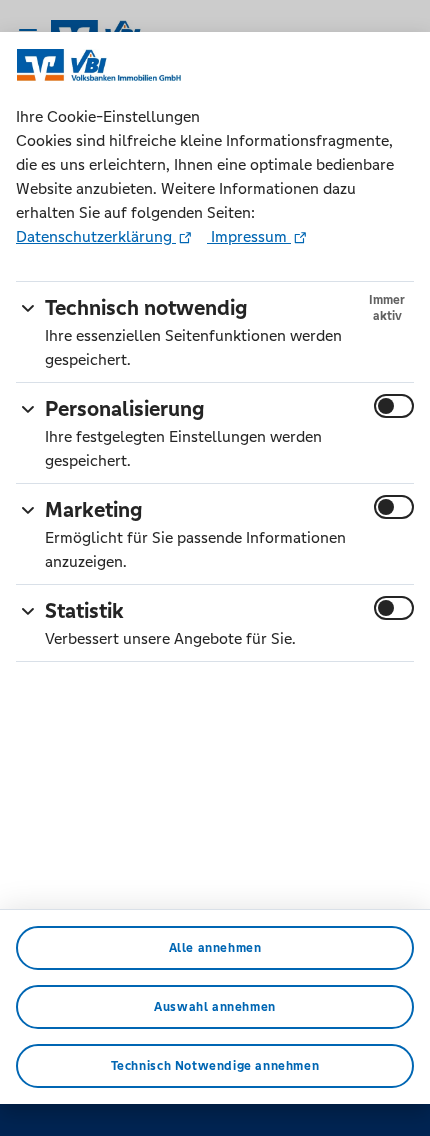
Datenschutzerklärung (96, 236)
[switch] (394, 406)
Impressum (249, 236)
